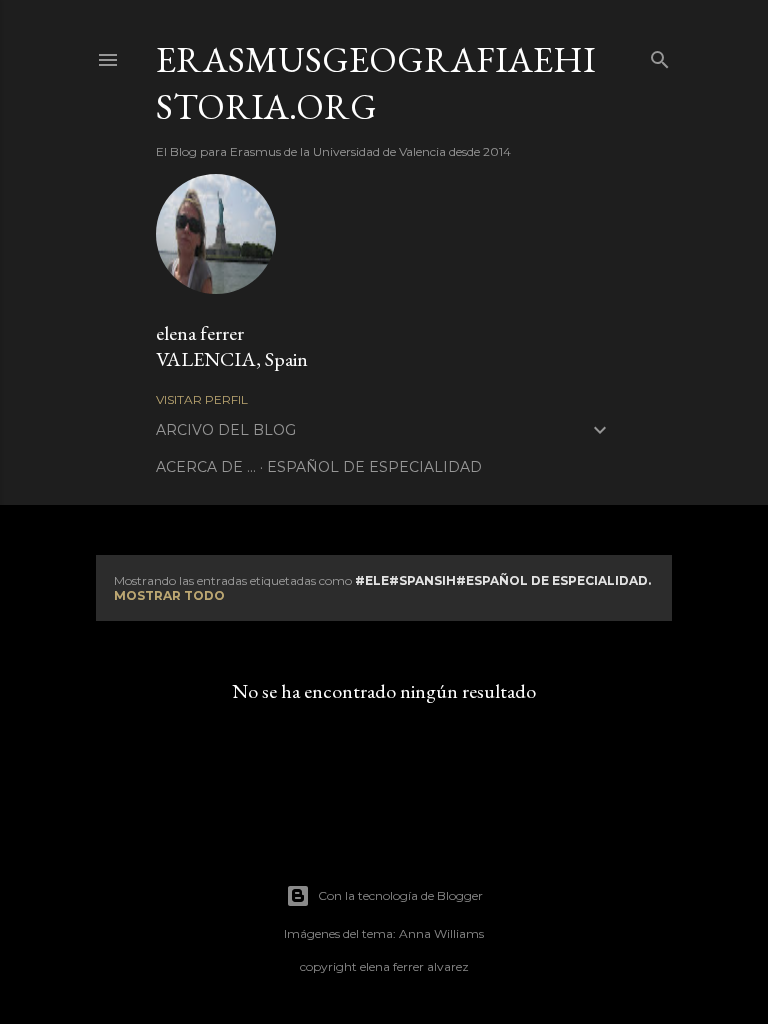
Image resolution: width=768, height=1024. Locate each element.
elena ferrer (200, 333)
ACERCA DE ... (206, 467)
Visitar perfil (202, 399)
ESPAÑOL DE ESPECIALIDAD (374, 467)
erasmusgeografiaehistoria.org (376, 83)
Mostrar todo (169, 595)
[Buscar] (660, 55)
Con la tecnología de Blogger (400, 895)
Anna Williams (441, 933)
